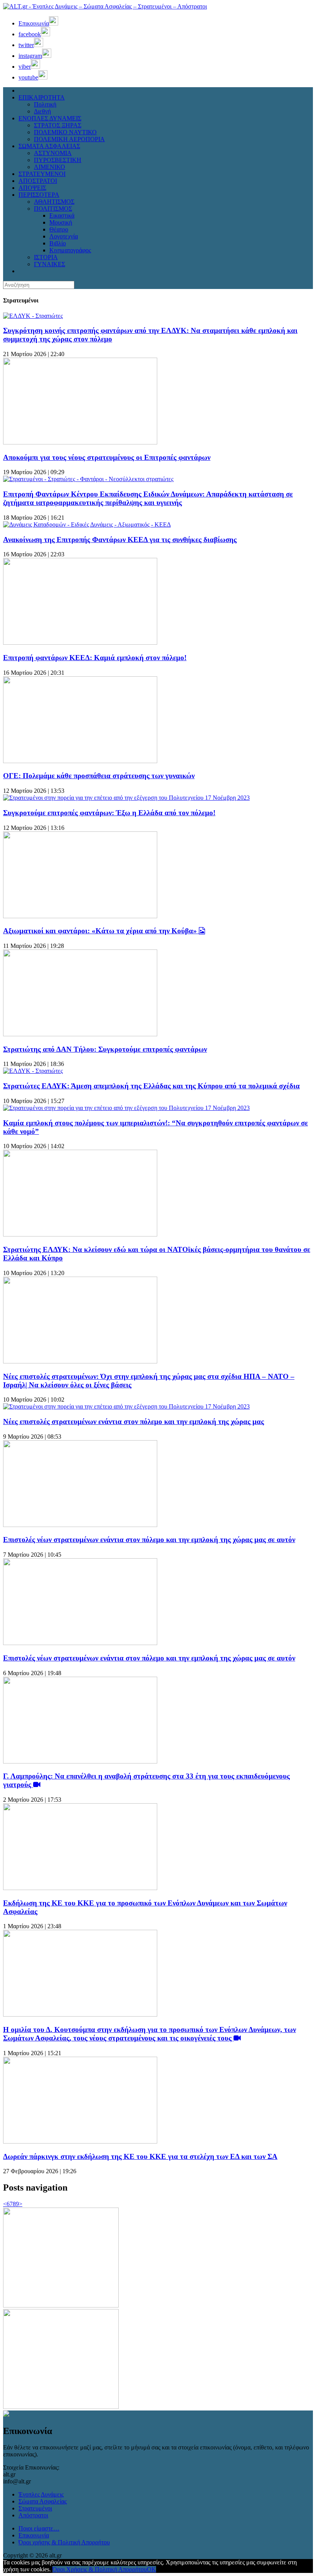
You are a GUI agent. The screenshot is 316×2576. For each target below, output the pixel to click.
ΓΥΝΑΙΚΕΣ (50, 264)
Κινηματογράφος (70, 250)
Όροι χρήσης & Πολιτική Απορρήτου (64, 2542)
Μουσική (61, 222)
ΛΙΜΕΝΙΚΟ (50, 167)
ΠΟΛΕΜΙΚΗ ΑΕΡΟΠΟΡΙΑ (69, 139)
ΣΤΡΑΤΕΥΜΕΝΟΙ (42, 174)
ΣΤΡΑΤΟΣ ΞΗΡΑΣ (58, 125)
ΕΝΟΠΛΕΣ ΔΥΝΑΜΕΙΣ (50, 118)
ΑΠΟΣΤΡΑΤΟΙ (38, 181)
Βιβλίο (58, 243)
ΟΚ (151, 2569)
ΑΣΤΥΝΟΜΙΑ (53, 153)
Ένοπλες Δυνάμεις (41, 2494)
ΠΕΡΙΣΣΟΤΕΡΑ (39, 195)
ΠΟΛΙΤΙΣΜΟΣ (53, 209)
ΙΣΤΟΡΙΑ (46, 257)
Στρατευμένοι (35, 2508)
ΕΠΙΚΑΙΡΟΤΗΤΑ (42, 97)
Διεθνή (42, 111)
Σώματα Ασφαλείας (43, 2501)
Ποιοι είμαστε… (39, 2528)
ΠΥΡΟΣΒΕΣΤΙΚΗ (58, 160)
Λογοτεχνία (64, 236)
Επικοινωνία (34, 2535)
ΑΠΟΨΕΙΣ (32, 188)
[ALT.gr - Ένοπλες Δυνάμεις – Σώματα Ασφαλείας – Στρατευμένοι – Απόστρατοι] (105, 6)
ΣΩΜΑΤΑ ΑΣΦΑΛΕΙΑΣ (49, 146)
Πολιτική (45, 104)
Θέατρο (59, 229)
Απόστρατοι (33, 2515)
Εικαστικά (62, 215)
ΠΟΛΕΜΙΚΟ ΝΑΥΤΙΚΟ (65, 132)
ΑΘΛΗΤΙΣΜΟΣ (54, 202)
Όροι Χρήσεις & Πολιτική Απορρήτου (100, 2569)
